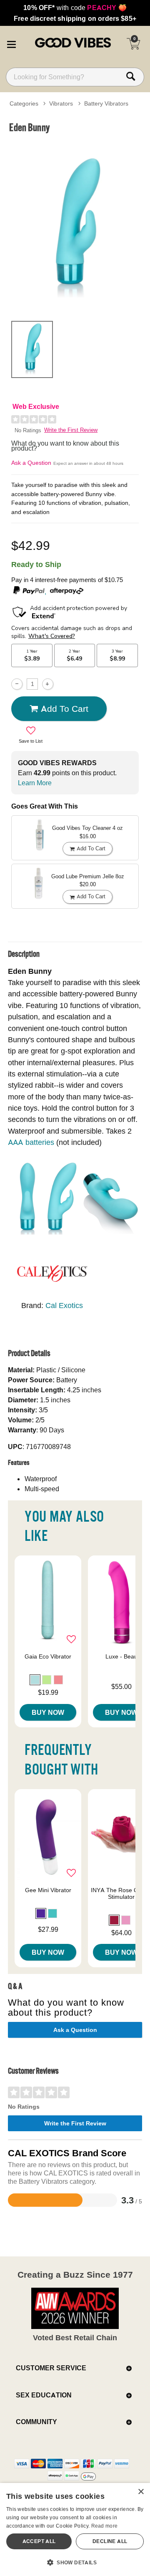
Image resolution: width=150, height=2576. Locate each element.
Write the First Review (71, 430)
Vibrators (61, 103)
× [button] (141, 2492)
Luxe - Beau (121, 1656)
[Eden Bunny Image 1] (75, 226)
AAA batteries (31, 1142)
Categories (24, 103)
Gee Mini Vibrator (48, 1890)
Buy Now (48, 1712)
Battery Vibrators (106, 103)
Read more (105, 2526)
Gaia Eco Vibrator (48, 1656)
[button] (11, 43)
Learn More (35, 783)
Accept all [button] (39, 2541)
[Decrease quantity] (17, 684)
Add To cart (65, 708)
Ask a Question (31, 463)
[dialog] (75, 2529)
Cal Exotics (64, 1305)
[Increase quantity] (48, 684)
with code (75, 8)
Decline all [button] (110, 2541)
